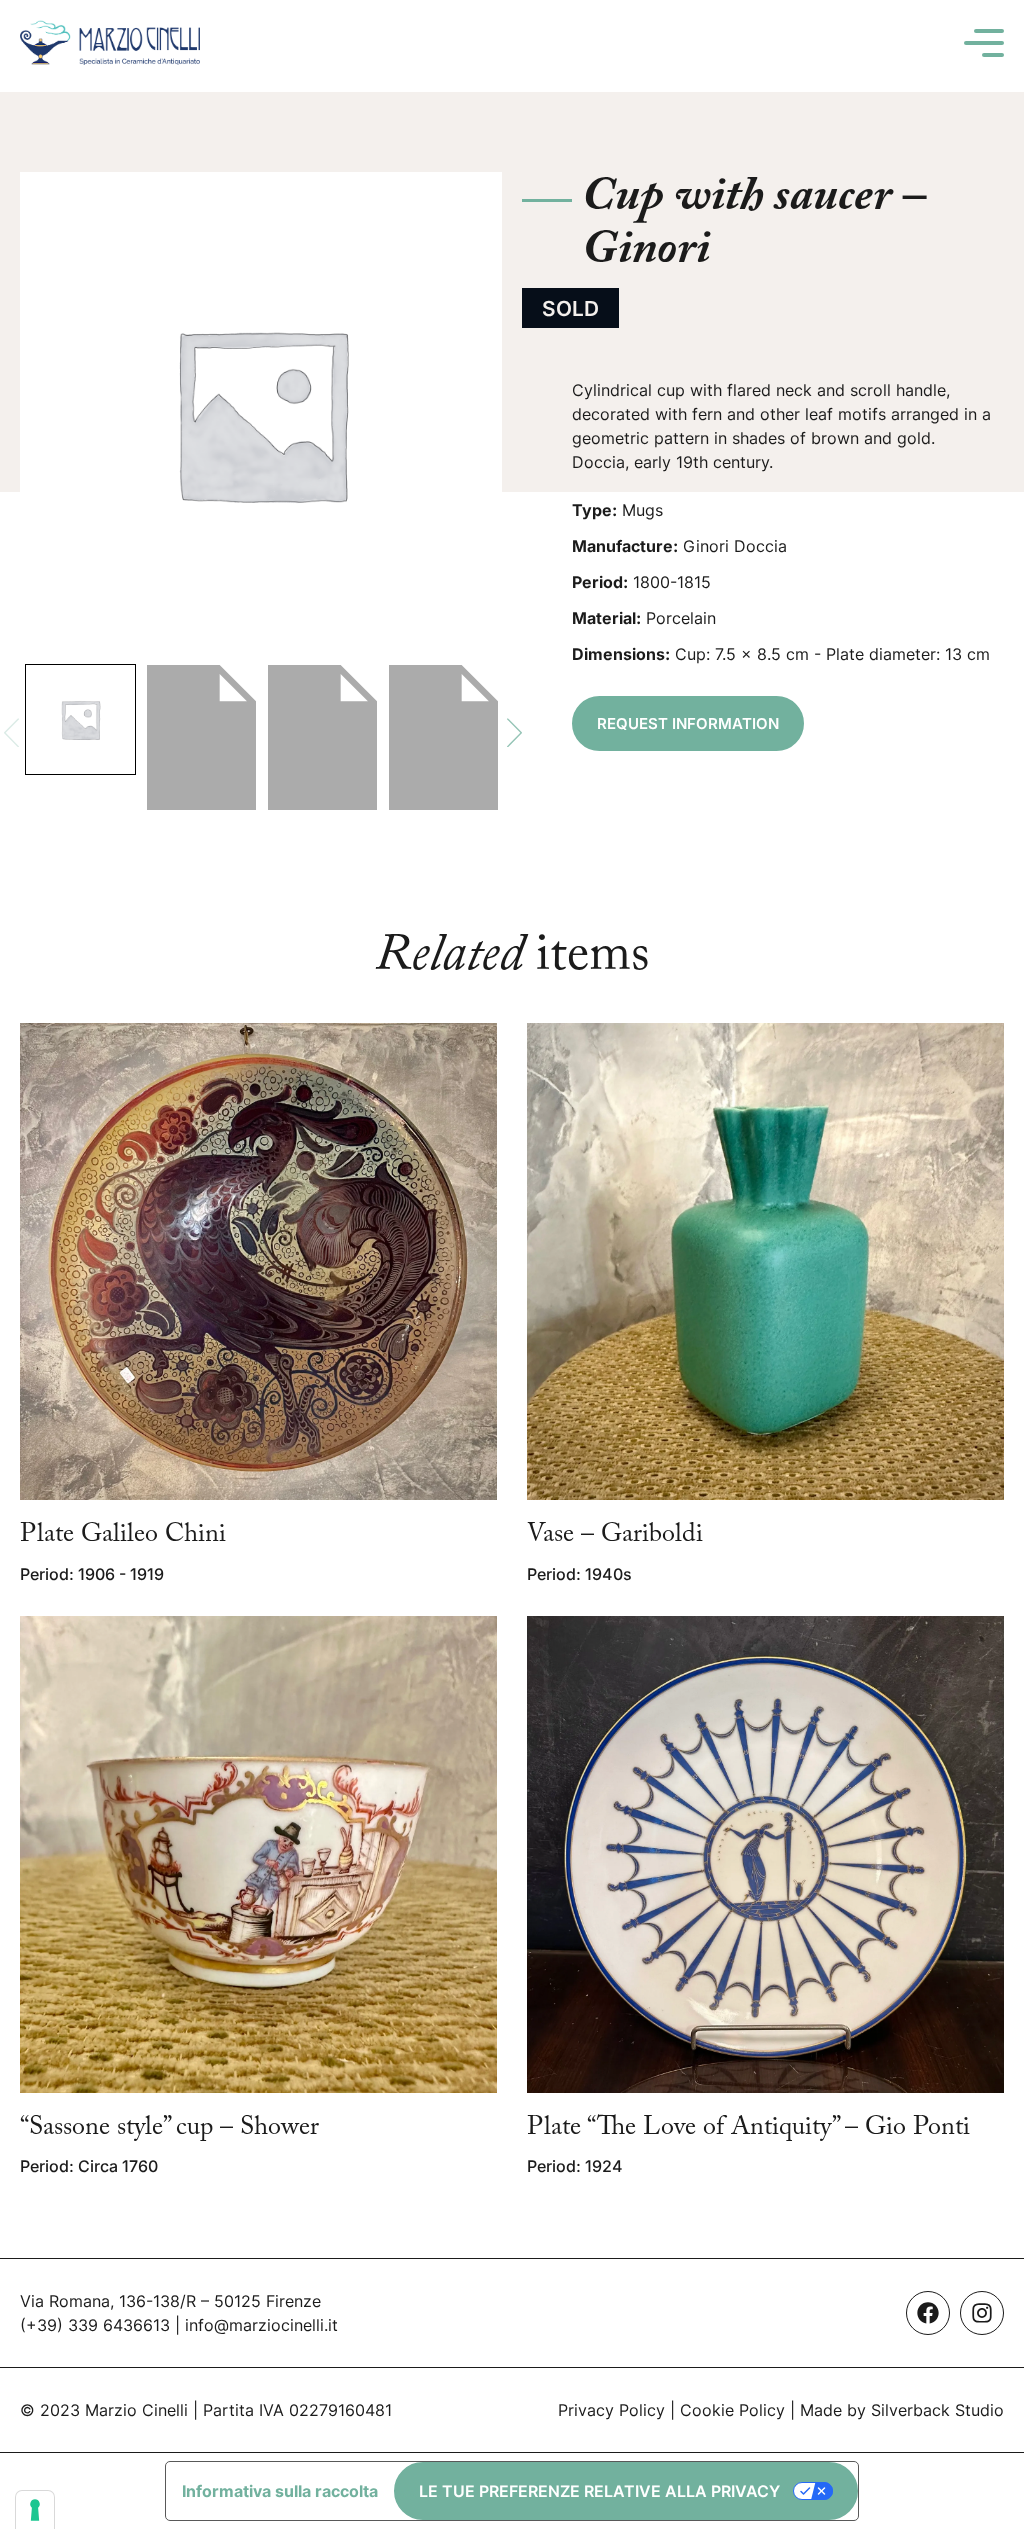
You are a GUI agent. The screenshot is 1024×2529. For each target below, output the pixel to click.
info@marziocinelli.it (261, 2325)
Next (514, 732)
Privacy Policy (611, 2410)
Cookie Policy (732, 2410)
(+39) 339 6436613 (95, 2325)
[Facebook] (928, 2313)
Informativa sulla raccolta (280, 2491)
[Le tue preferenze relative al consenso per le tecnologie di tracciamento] (35, 2510)
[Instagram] (982, 2313)
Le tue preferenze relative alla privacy (599, 2491)
